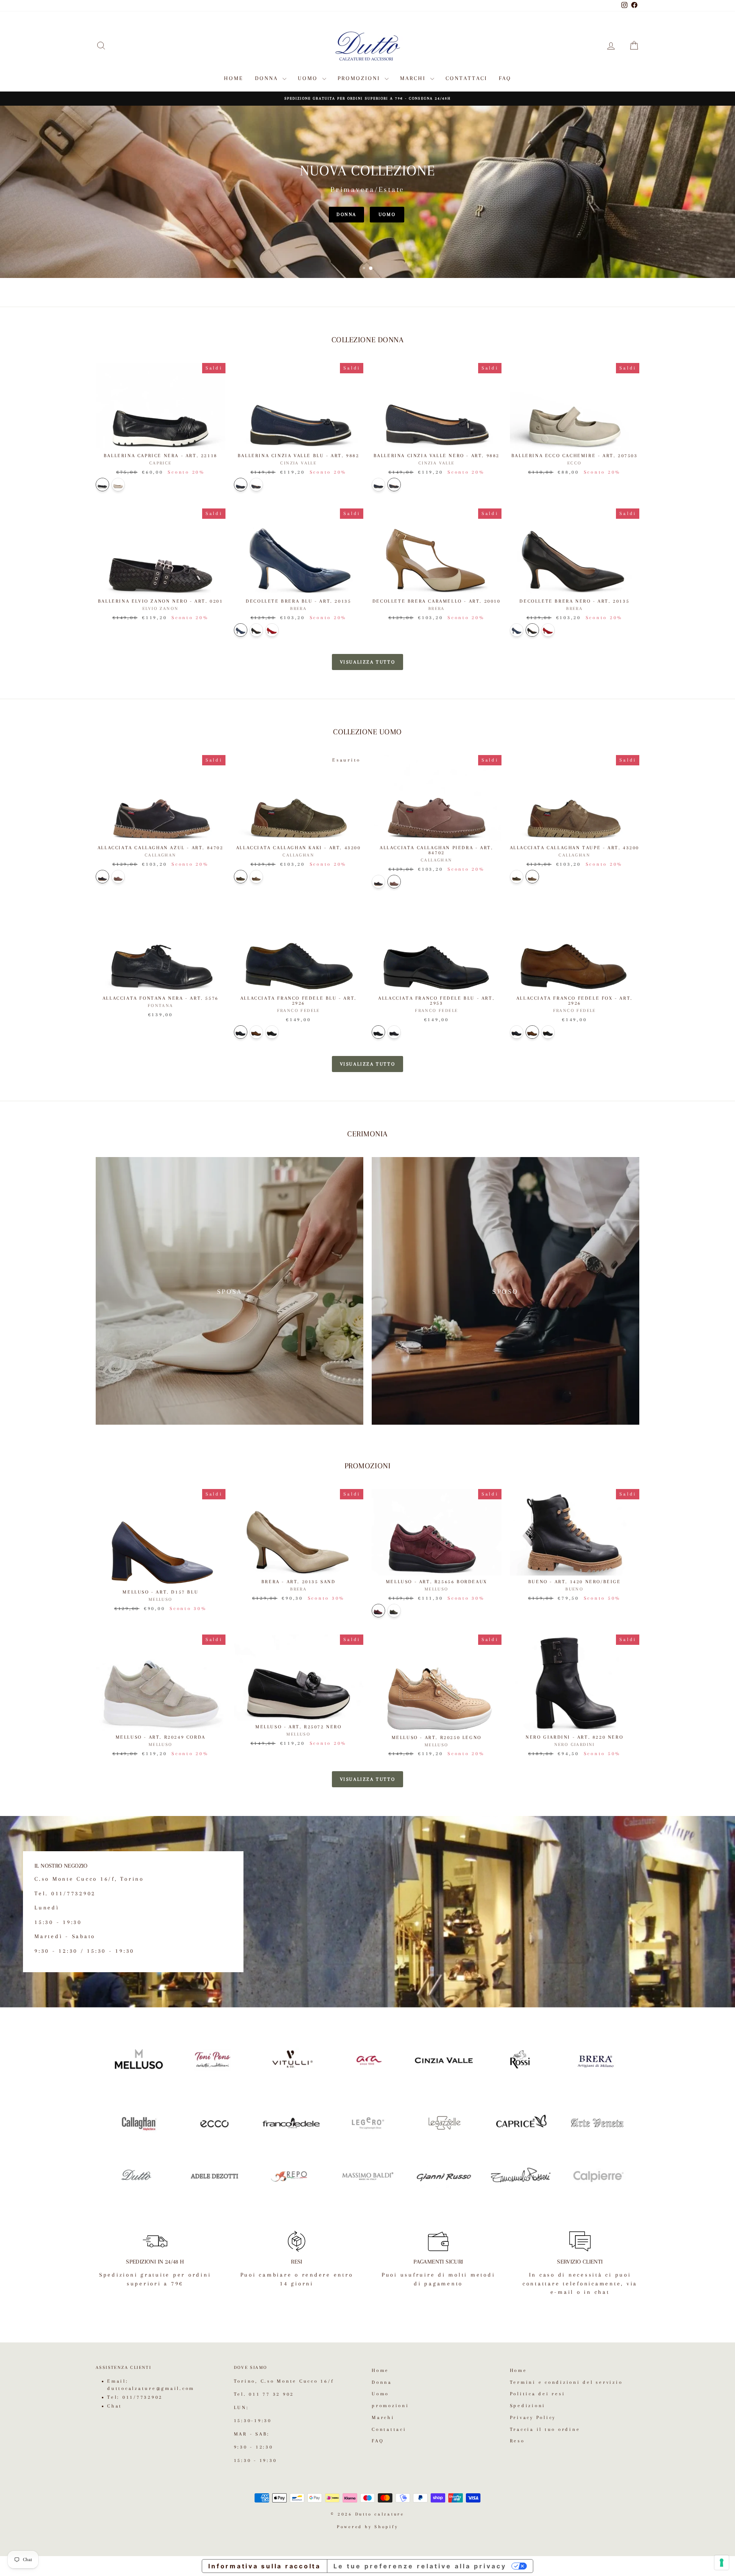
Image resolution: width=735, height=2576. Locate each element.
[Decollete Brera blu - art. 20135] (241, 630)
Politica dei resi (538, 2394)
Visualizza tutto (368, 662)
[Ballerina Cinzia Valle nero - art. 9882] (256, 485)
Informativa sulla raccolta (265, 2566)
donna (346, 214)
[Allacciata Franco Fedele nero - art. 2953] (394, 1032)
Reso (517, 2441)
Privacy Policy (533, 2417)
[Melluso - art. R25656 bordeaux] (378, 1611)
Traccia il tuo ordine (545, 2429)
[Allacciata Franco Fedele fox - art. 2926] (256, 1032)
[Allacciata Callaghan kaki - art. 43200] (241, 877)
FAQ (505, 78)
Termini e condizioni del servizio (566, 2382)
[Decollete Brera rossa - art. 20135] (272, 630)
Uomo (309, 78)
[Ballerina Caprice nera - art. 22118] (102, 485)
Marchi (414, 78)
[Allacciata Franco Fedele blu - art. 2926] (241, 1032)
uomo (387, 214)
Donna (268, 78)
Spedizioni (528, 2406)
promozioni (360, 78)
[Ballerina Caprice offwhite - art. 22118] (118, 485)
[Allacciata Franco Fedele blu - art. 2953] (378, 1032)
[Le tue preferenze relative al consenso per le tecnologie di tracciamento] (722, 2563)
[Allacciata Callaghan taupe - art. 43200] (256, 877)
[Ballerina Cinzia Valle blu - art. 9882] (241, 485)
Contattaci (466, 78)
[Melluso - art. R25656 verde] (394, 1611)
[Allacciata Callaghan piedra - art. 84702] (118, 877)
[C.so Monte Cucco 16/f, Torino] (367, 1912)
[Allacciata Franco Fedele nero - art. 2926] (272, 1032)
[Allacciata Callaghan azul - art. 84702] (102, 877)
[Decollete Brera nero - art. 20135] (256, 630)
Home (234, 78)
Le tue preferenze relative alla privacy (420, 2566)
